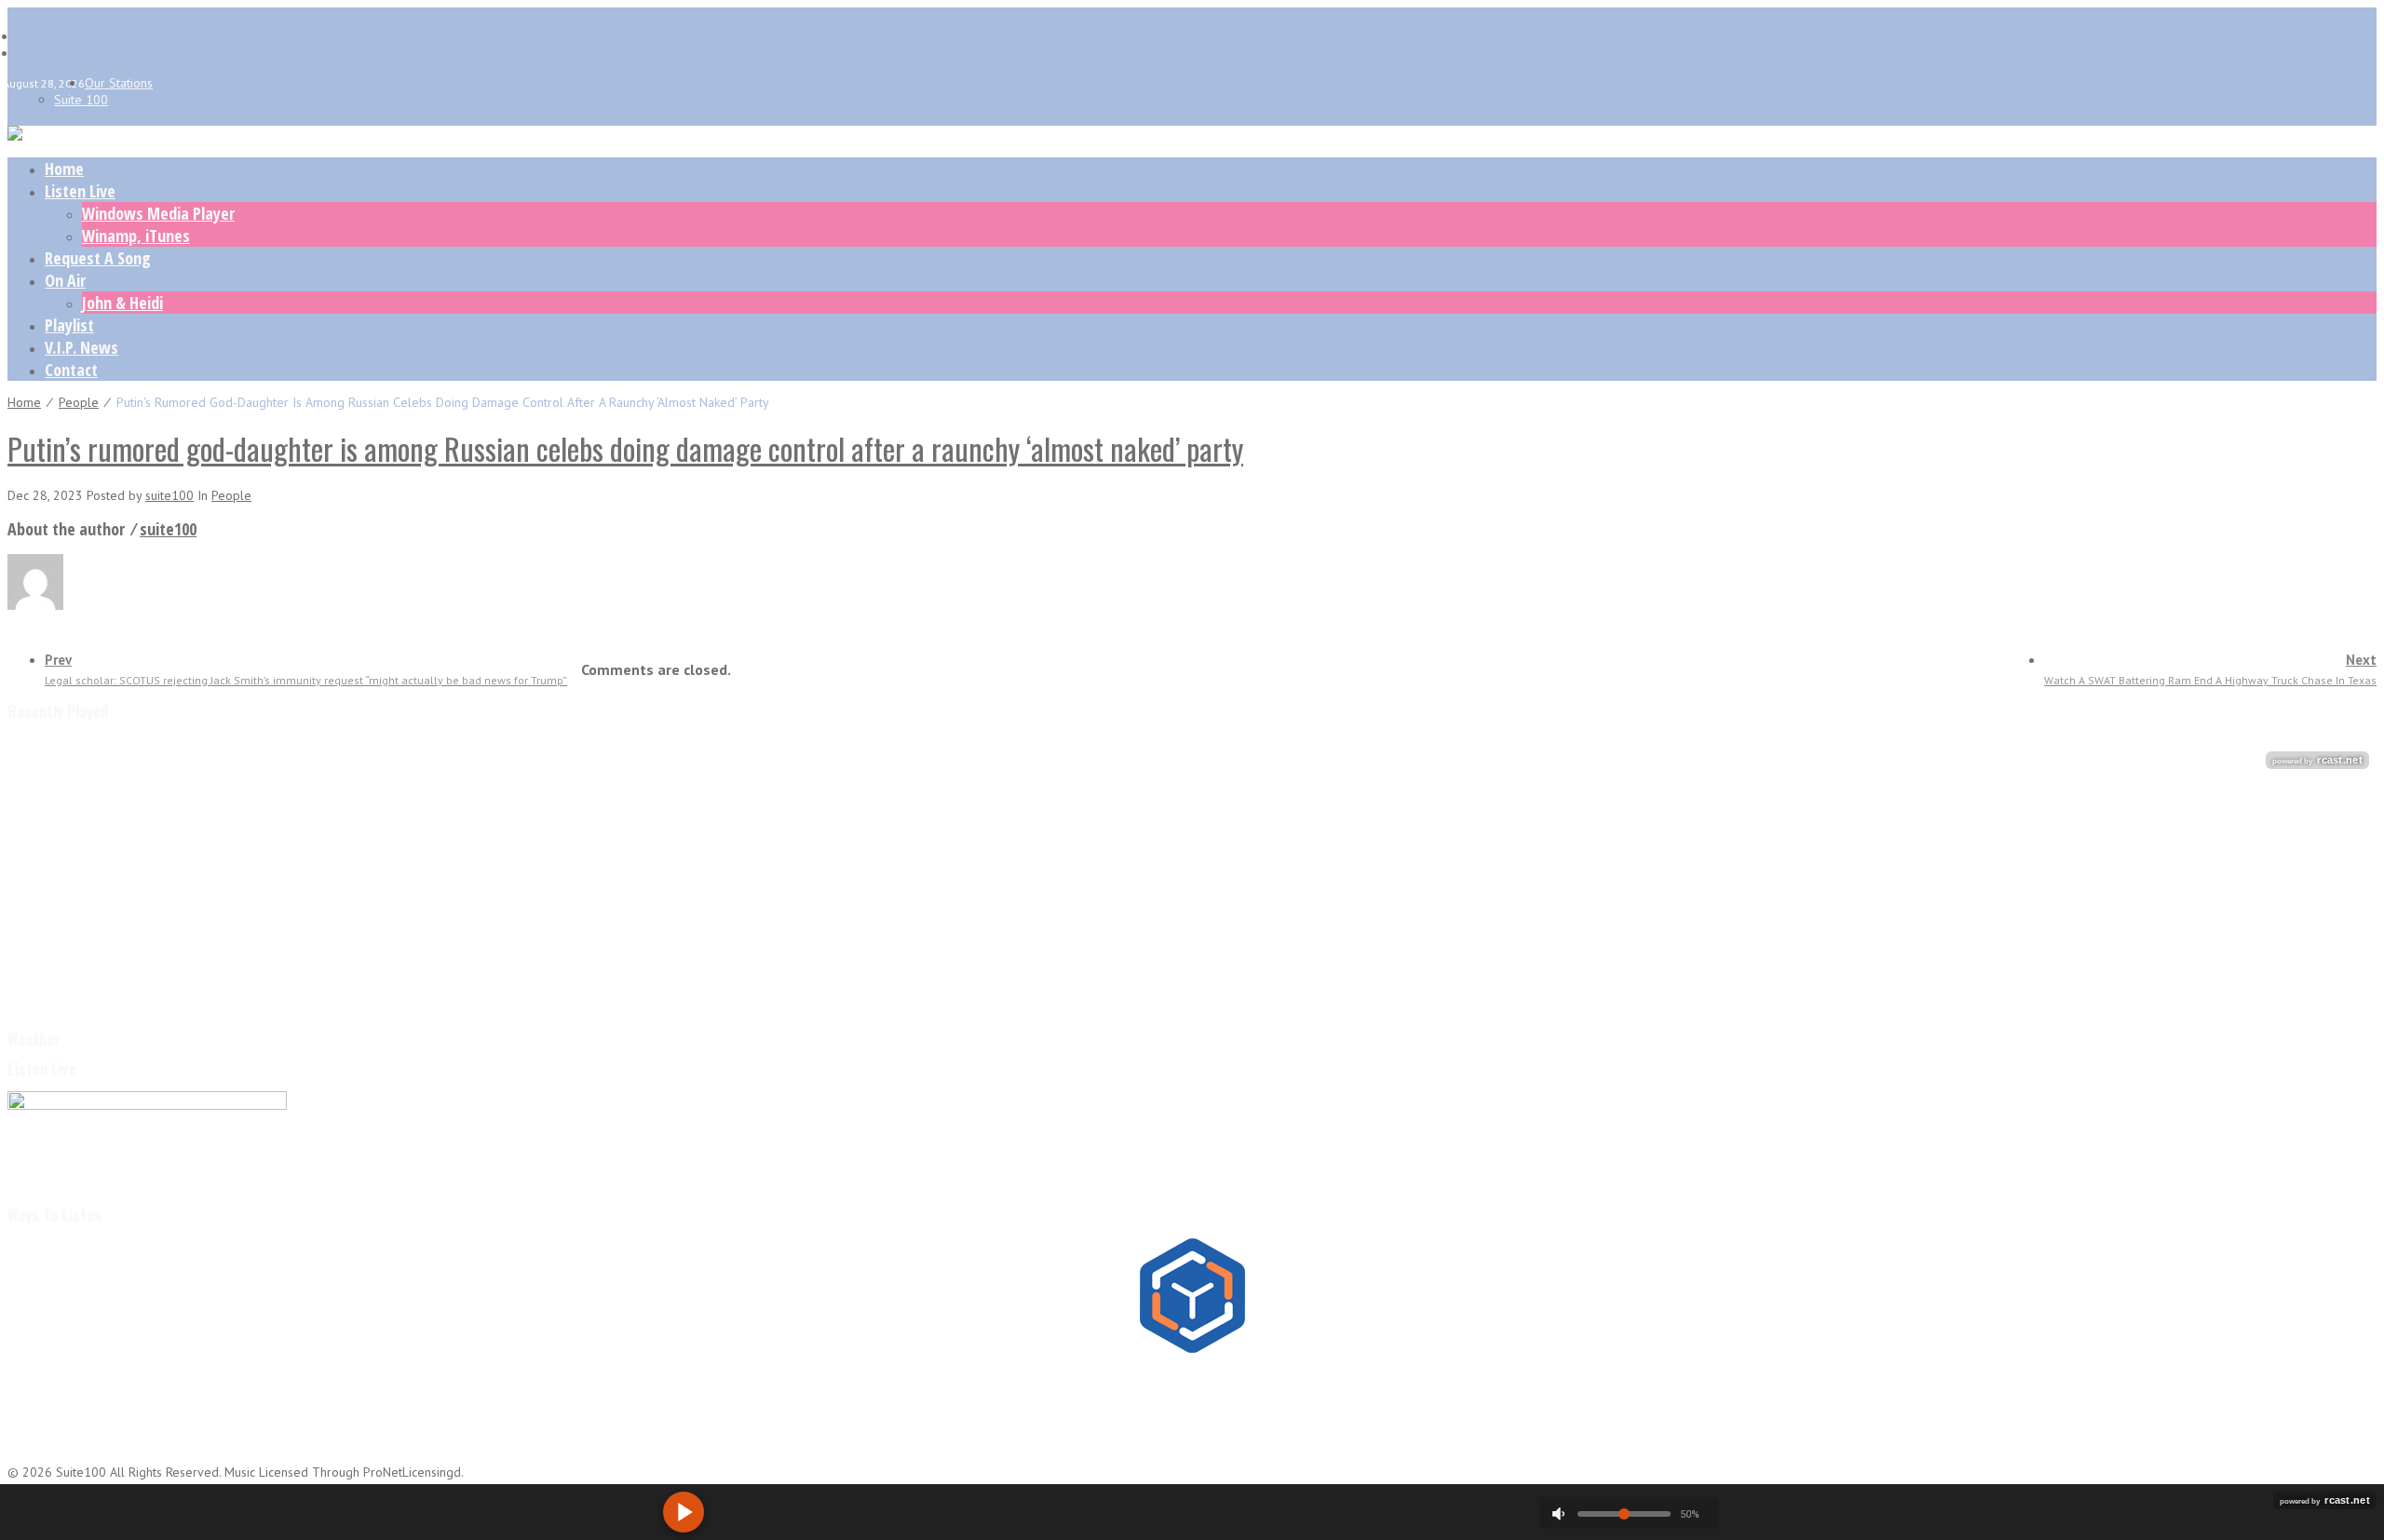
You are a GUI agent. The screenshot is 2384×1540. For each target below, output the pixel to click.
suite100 (169, 495)
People (79, 402)
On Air (65, 280)
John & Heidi (122, 303)
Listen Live (80, 191)
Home (64, 169)
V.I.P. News (81, 347)
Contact (71, 370)
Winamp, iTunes (136, 236)
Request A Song (98, 258)
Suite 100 (81, 100)
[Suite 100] (15, 136)
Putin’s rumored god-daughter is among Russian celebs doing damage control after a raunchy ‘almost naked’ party (625, 448)
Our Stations (119, 83)
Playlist (69, 325)
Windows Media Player (158, 213)
